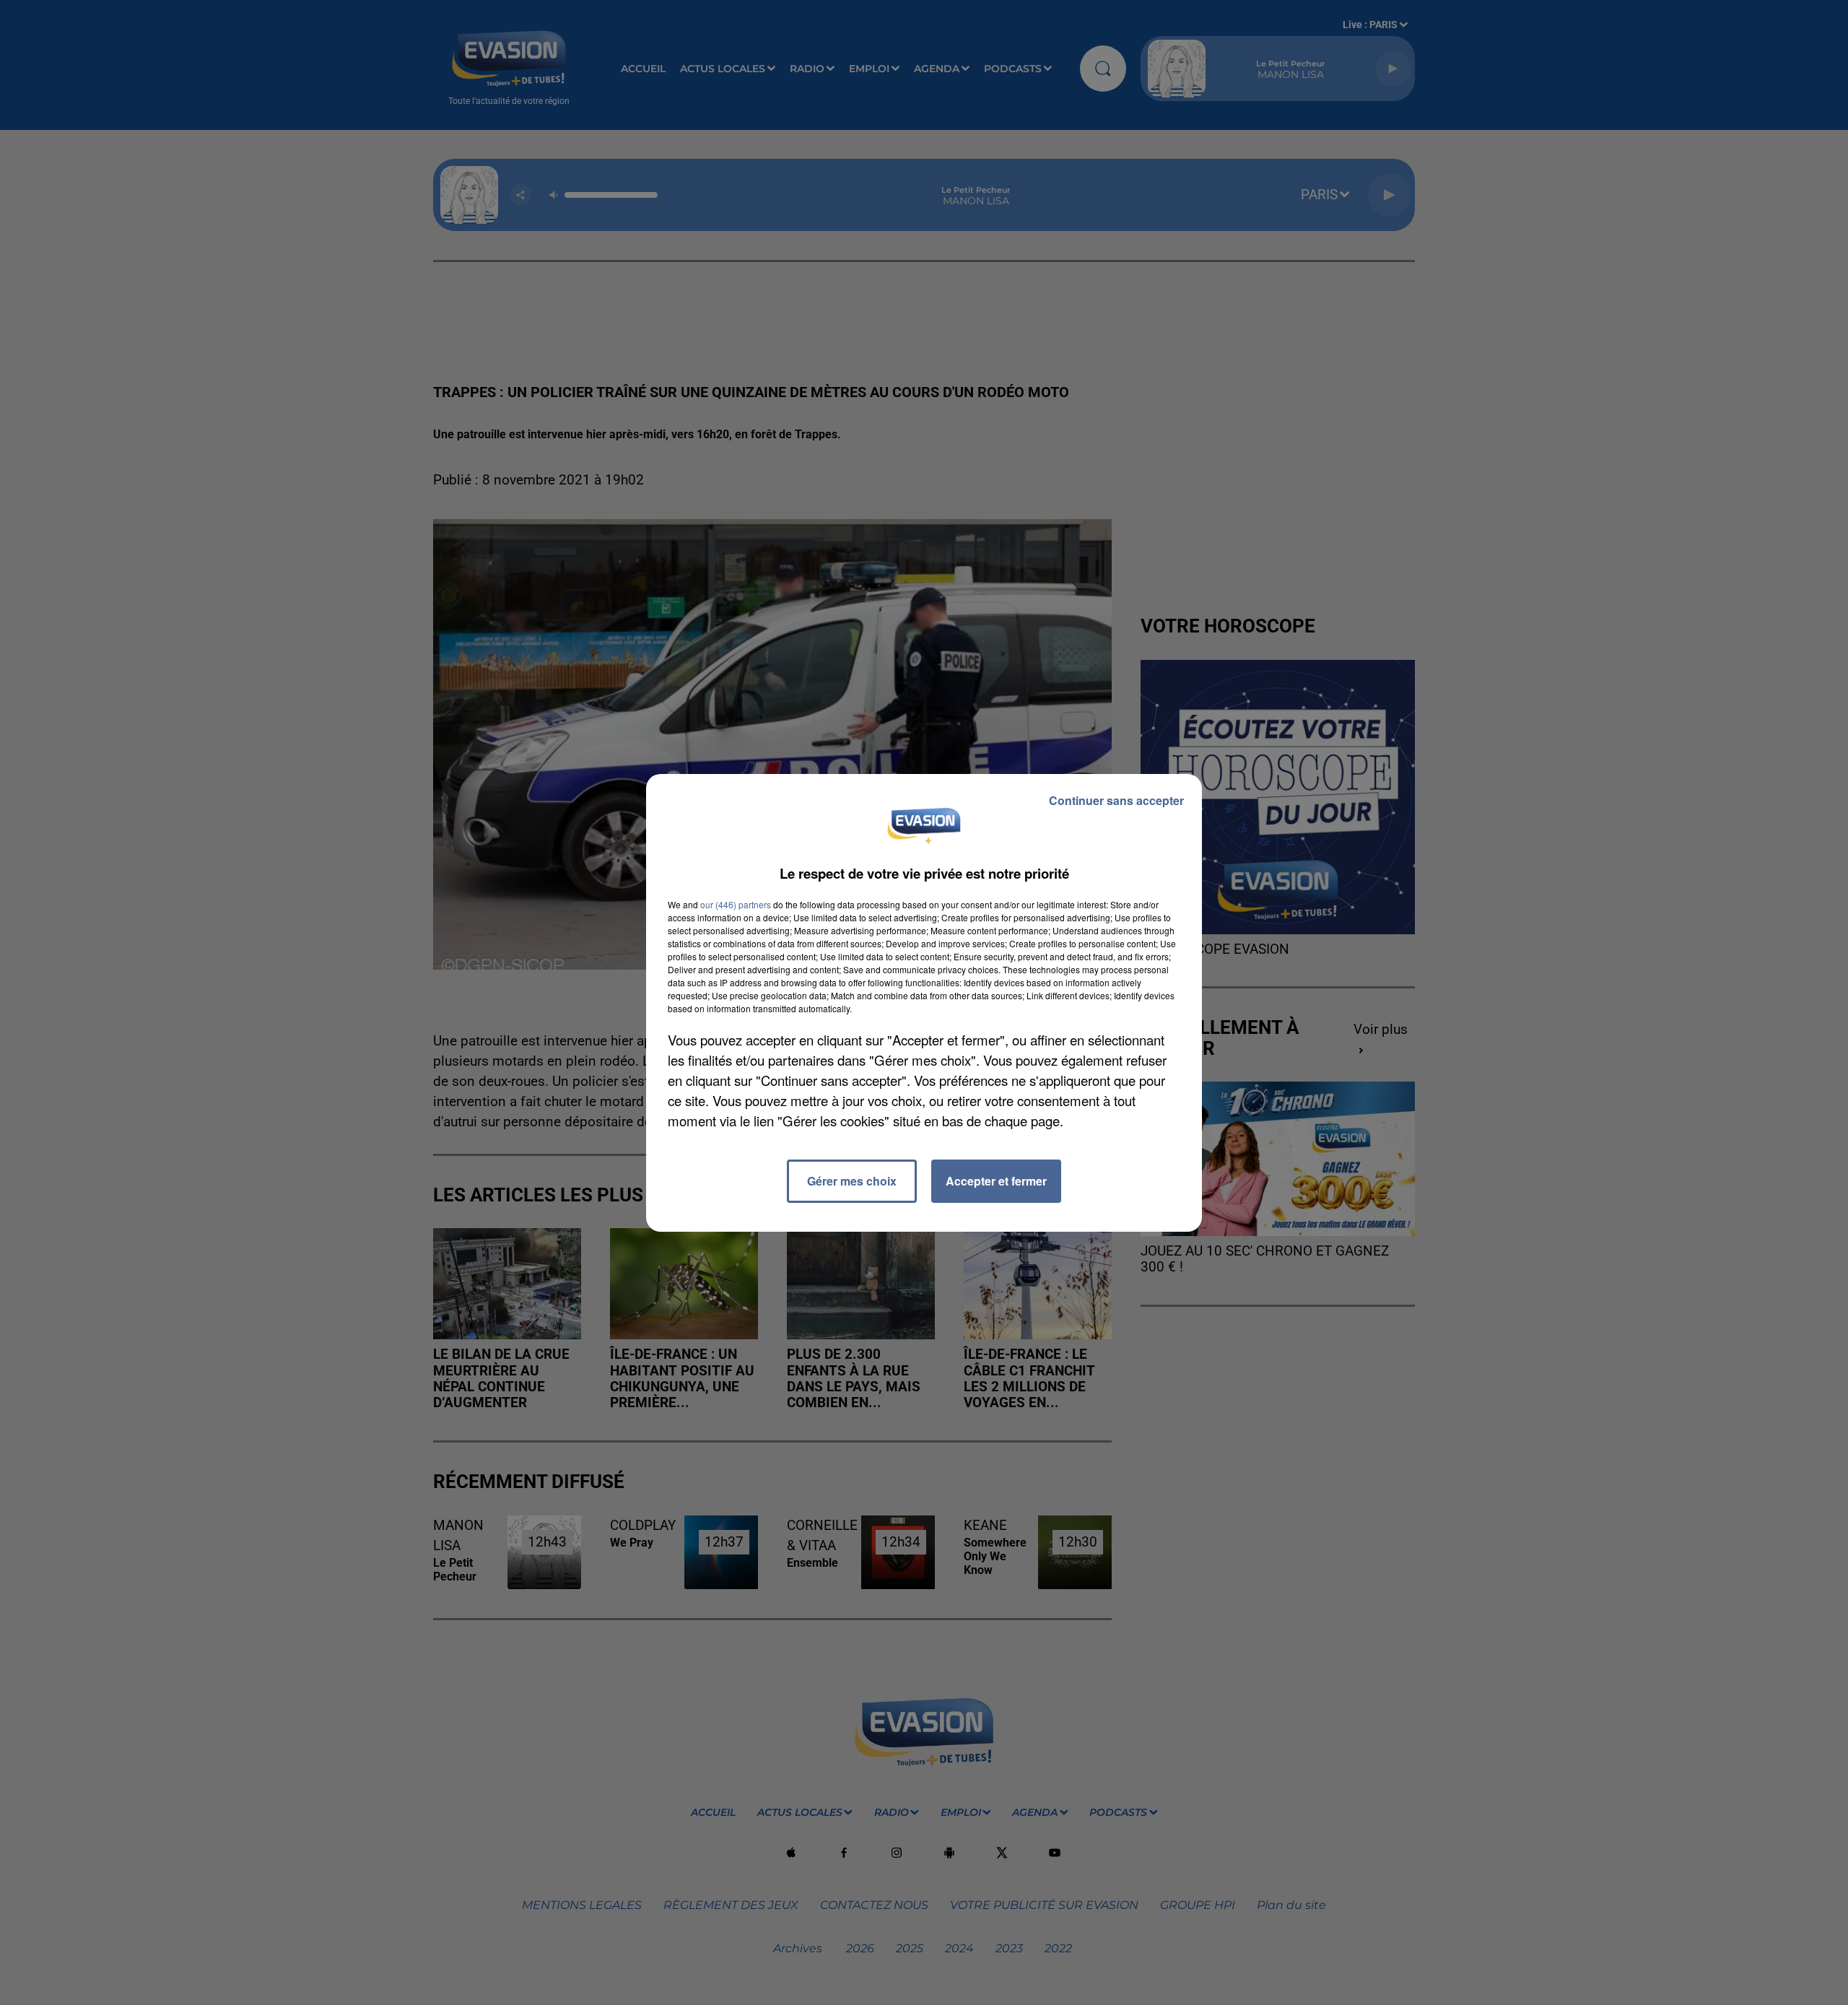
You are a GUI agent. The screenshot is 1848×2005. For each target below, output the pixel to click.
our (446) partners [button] (736, 904)
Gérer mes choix (852, 1181)
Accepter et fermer (996, 1181)
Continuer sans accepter (1116, 800)
